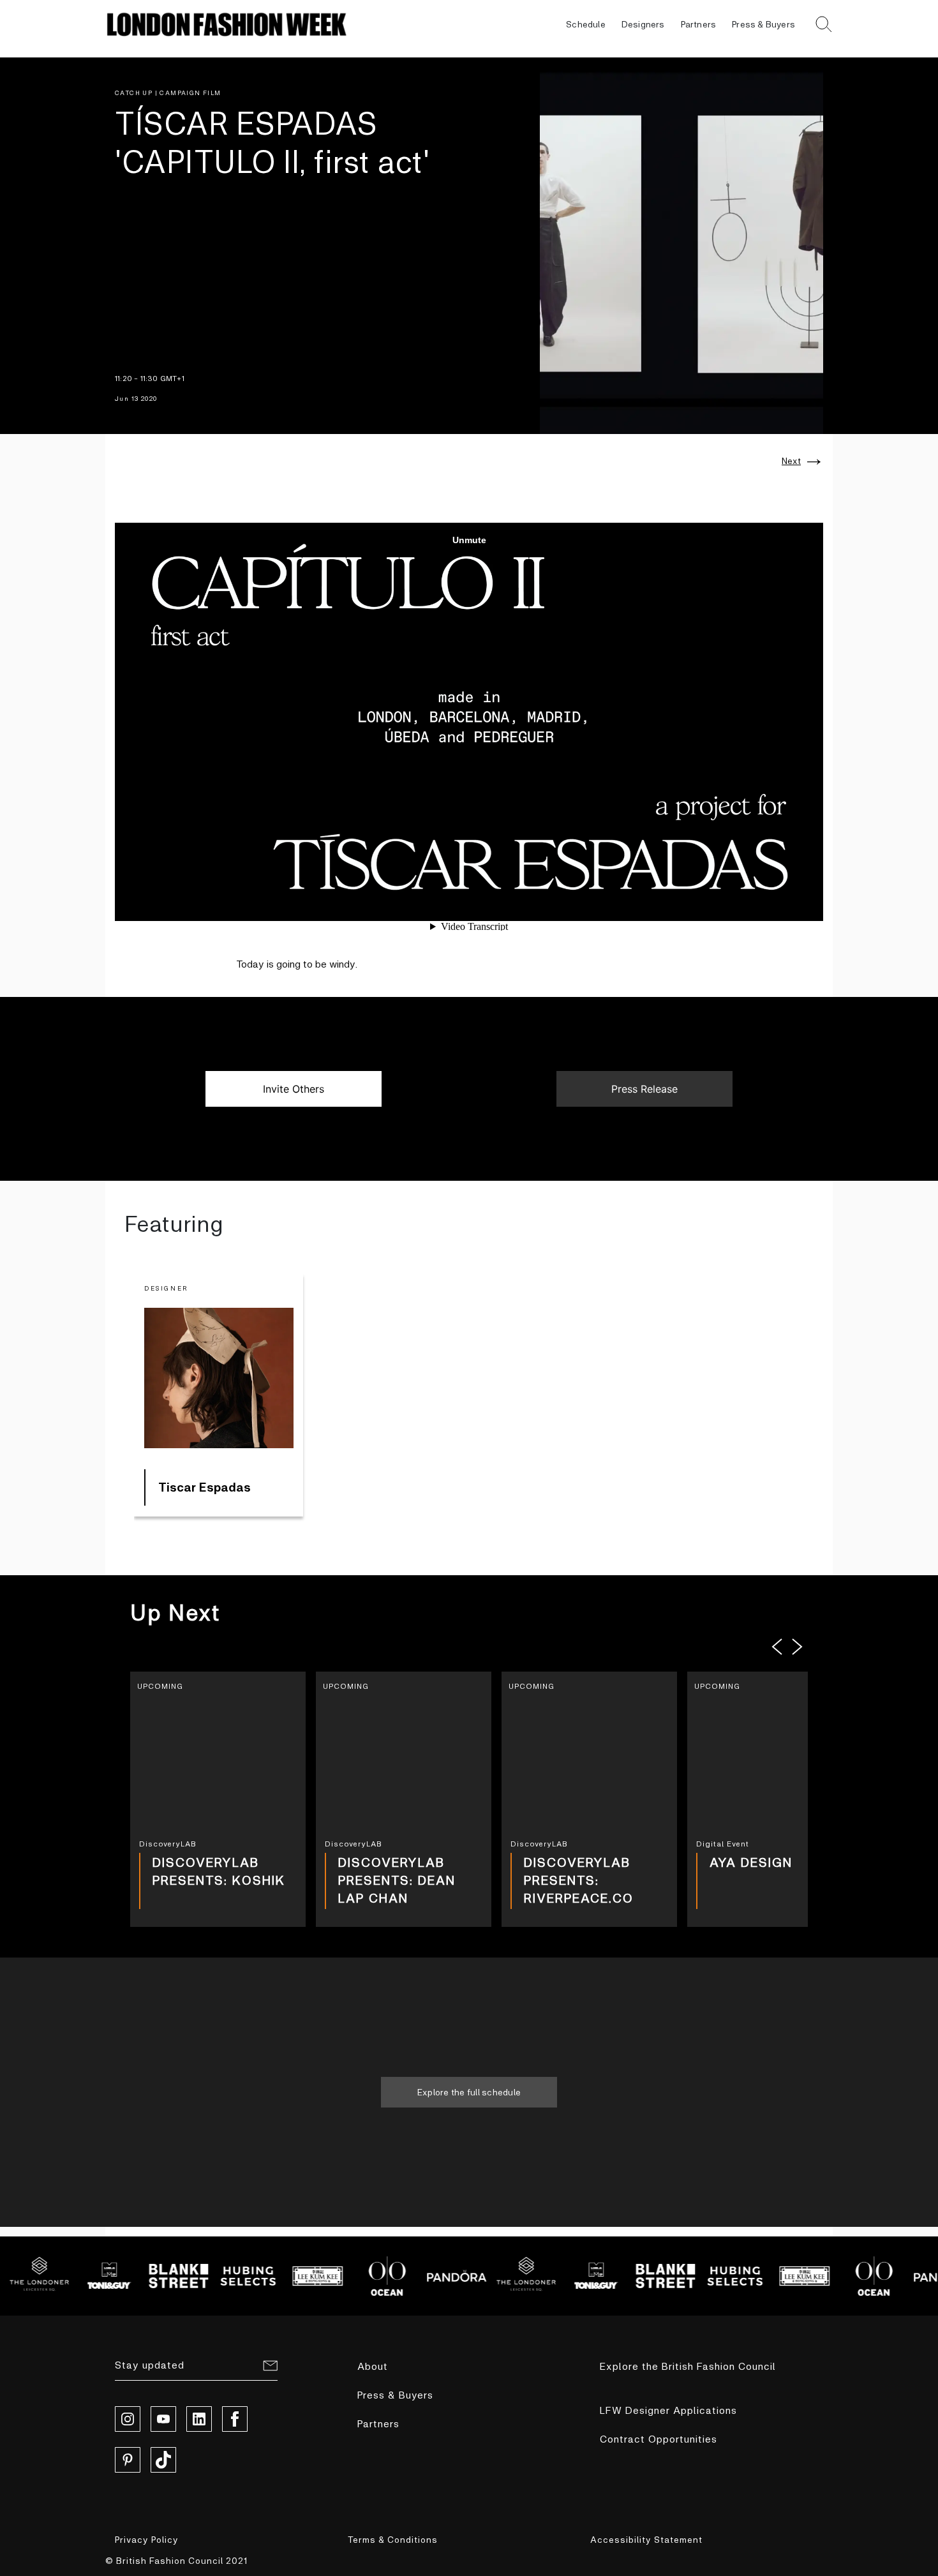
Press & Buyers (763, 24)
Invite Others (294, 1089)
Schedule (586, 24)
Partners (699, 24)
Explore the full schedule (469, 2092)
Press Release (644, 1089)
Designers (643, 24)
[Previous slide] (777, 1647)
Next (791, 461)
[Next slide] (798, 1647)
